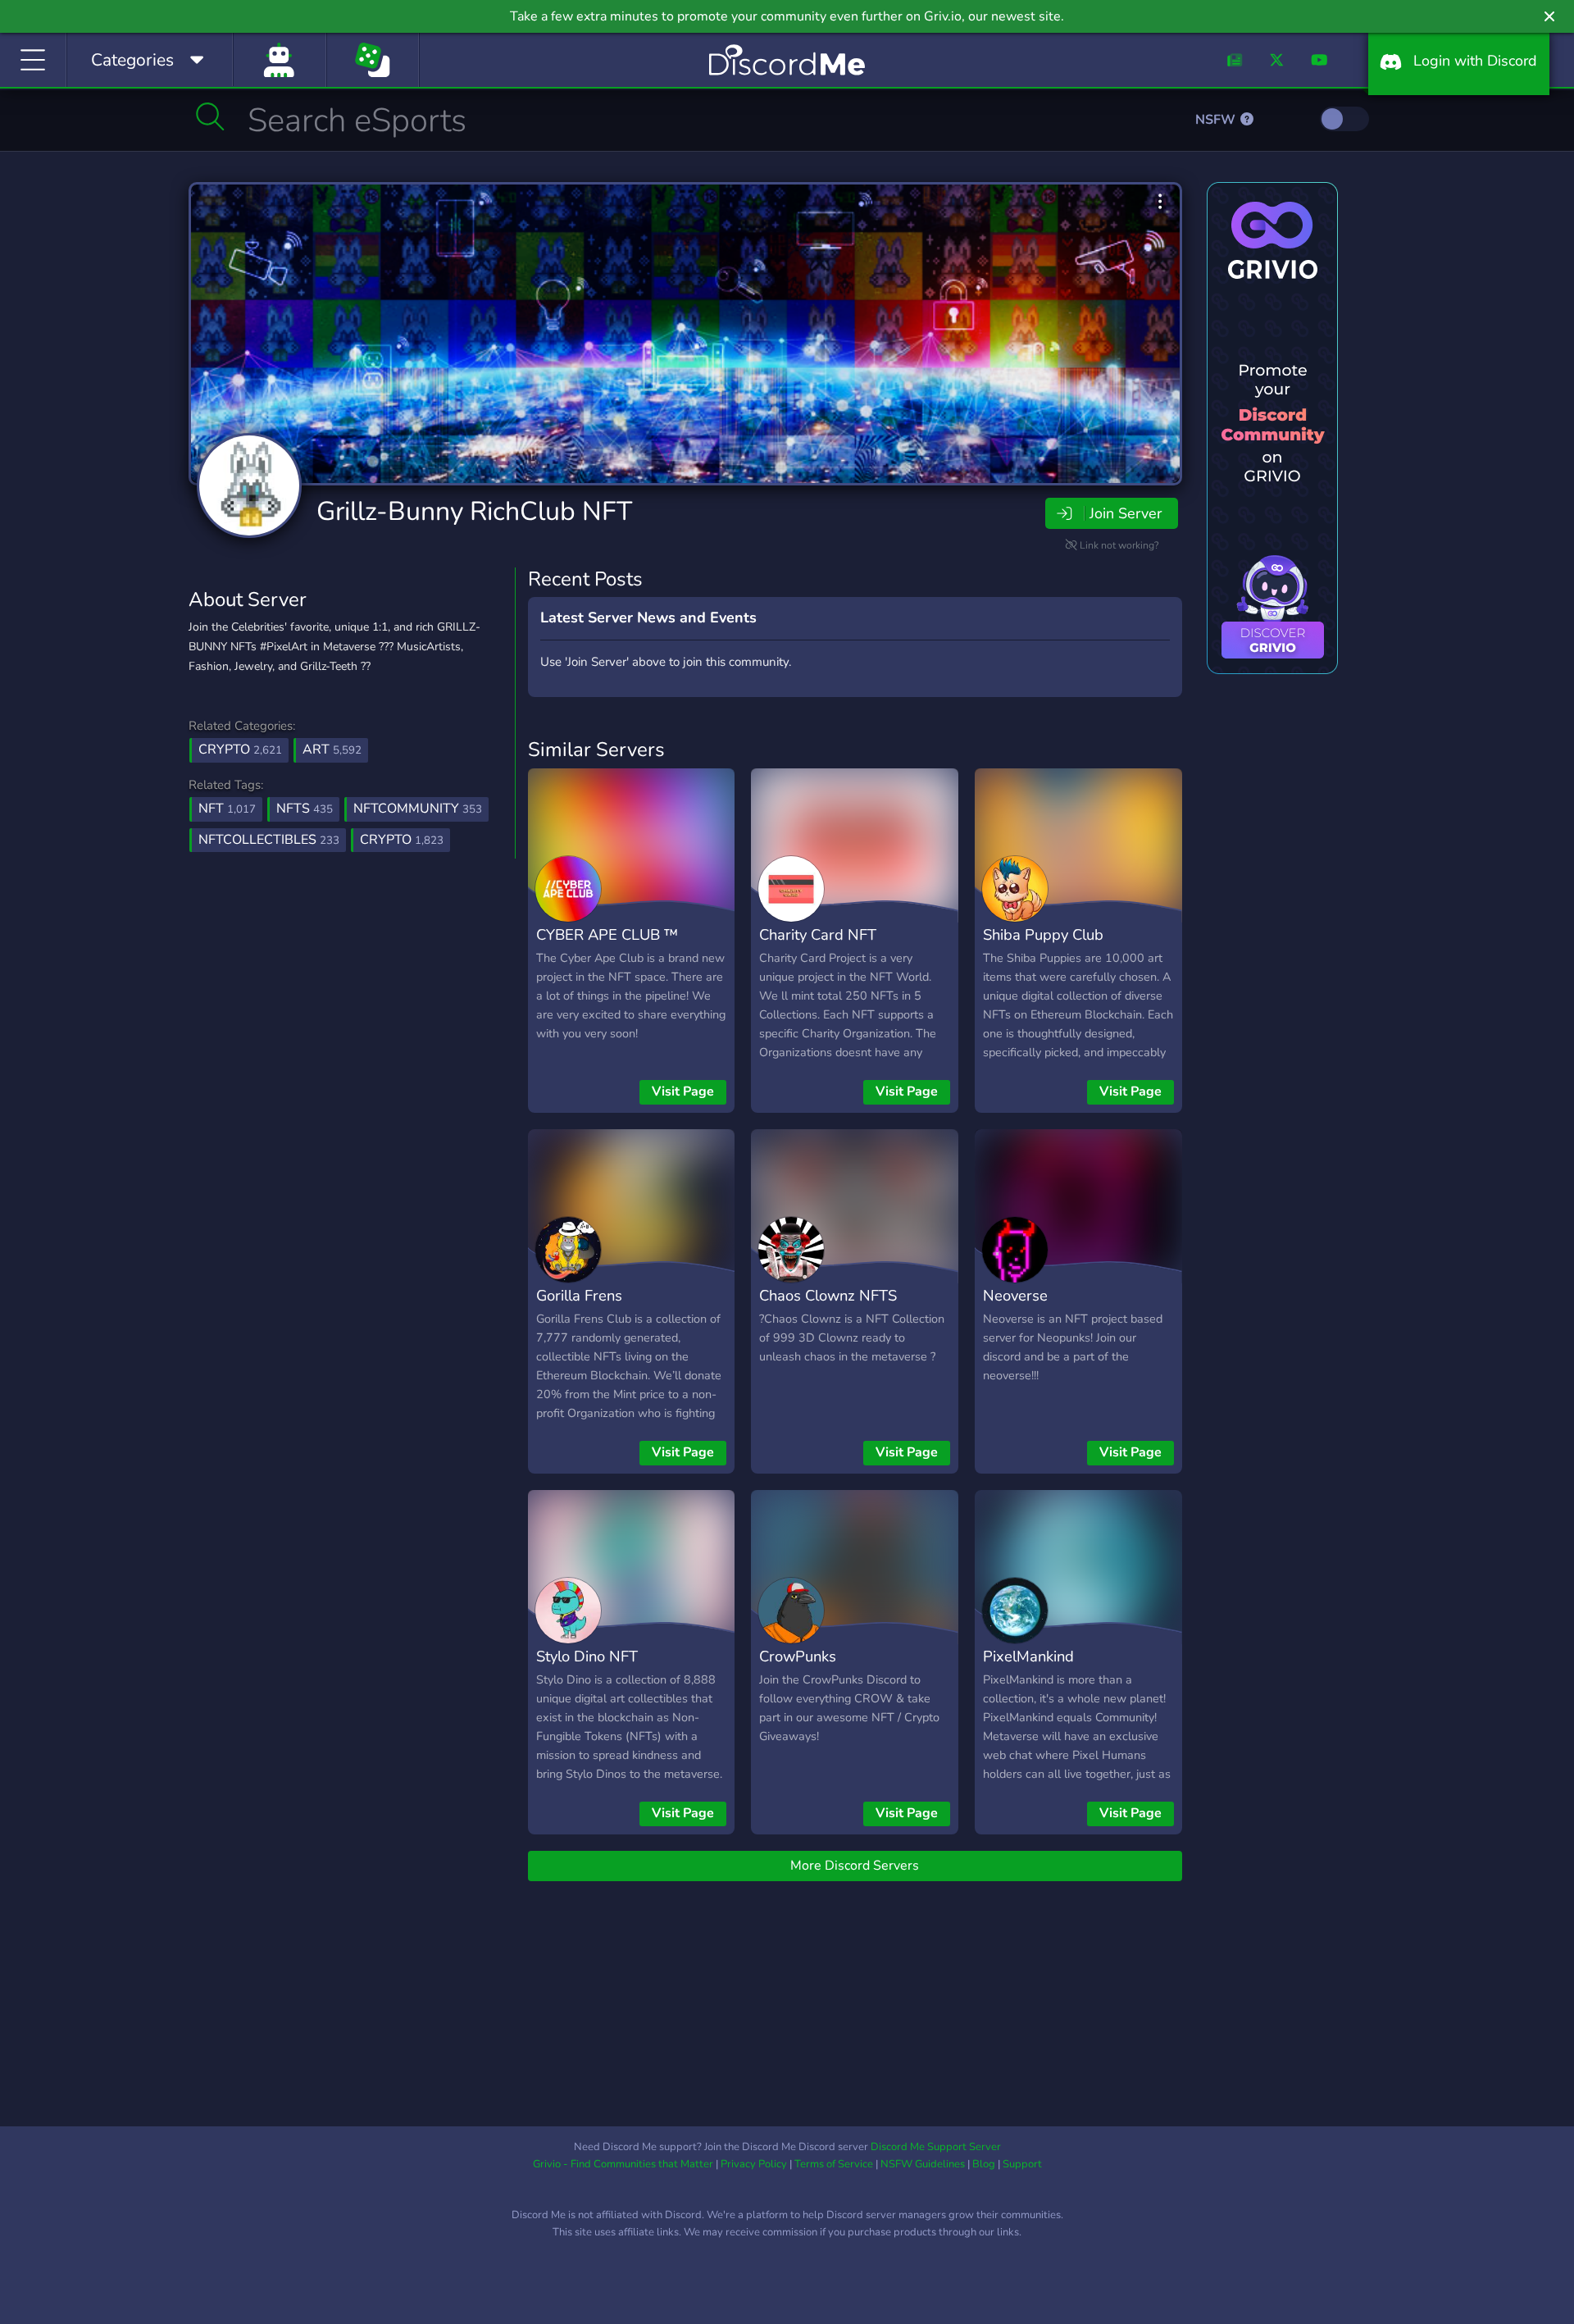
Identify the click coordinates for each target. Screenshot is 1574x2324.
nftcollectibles (269, 840)
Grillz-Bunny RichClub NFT (474, 511)
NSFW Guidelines (923, 2164)
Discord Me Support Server (936, 2147)
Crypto (240, 750)
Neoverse (1015, 1295)
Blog (984, 2164)
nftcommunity (418, 809)
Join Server (1126, 513)
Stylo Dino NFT (587, 1656)
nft (227, 809)
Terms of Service (834, 2164)
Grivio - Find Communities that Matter (623, 2164)
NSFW (1217, 120)
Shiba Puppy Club (1043, 934)
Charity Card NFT (818, 934)
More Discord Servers (855, 1866)
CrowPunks (798, 1656)
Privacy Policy (754, 2164)
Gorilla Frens (579, 1295)
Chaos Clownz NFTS (828, 1295)
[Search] (210, 116)
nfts (305, 809)
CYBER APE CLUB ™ (607, 934)
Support (1022, 2164)
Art (332, 750)
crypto (402, 840)
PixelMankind (1028, 1656)
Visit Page (683, 1091)
